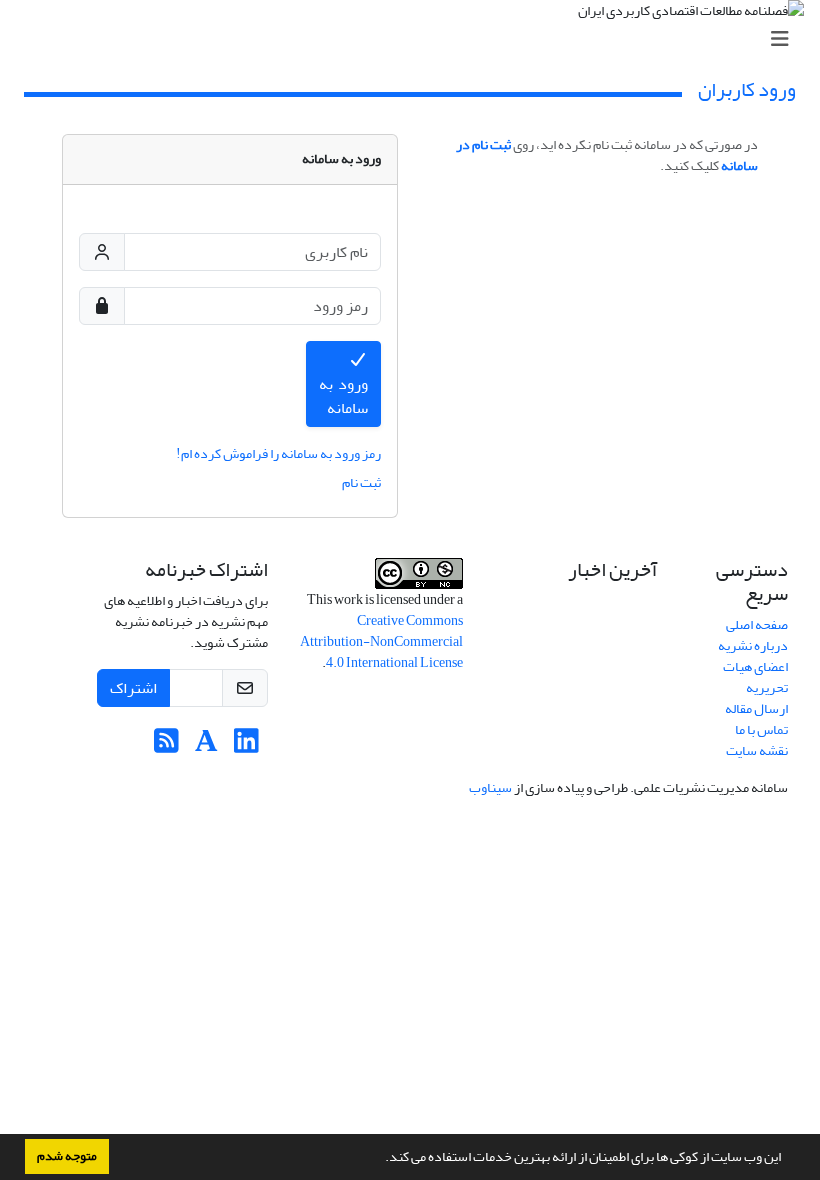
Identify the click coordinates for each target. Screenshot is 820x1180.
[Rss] (166, 746)
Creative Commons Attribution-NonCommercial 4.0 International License (381, 641)
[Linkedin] (246, 746)
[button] (380, 1159)
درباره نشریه (753, 645)
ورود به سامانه (344, 396)
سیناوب (490, 787)
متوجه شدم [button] (67, 1156)
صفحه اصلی (757, 624)
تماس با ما (761, 729)
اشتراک (133, 688)
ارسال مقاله (756, 708)
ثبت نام (361, 482)
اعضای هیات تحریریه (755, 677)
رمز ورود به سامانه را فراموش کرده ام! (278, 453)
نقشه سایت (757, 750)
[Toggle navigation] (416, 39)
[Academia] (206, 746)
